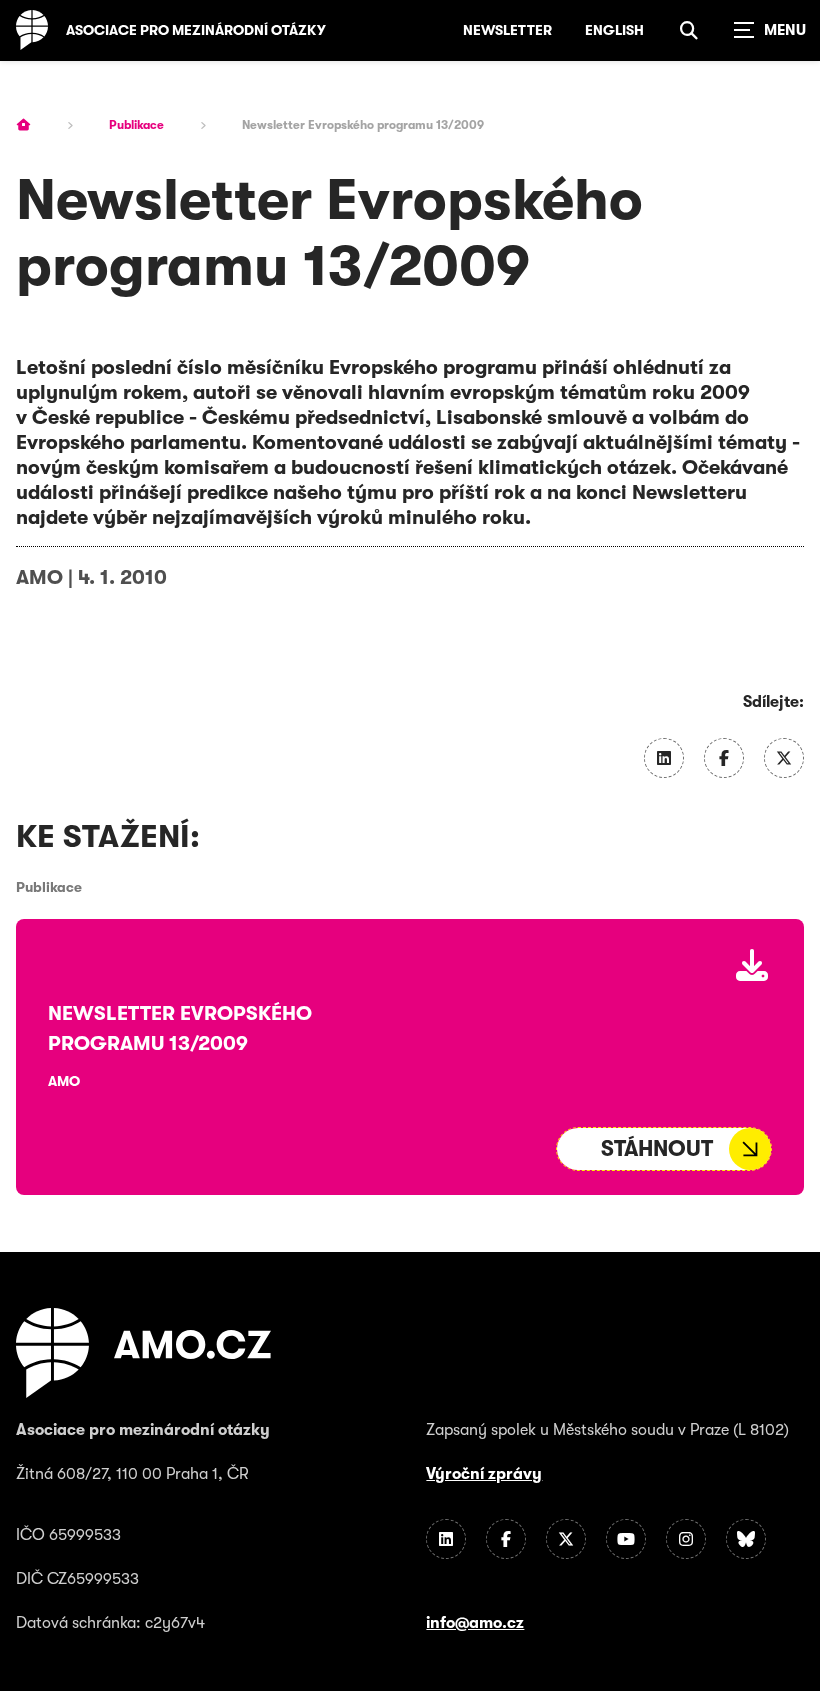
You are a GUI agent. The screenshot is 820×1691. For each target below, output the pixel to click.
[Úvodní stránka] (32, 30)
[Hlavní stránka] (23, 125)
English (614, 30)
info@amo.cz (475, 1623)
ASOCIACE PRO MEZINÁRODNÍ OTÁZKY (196, 30)
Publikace (136, 125)
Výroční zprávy (484, 1474)
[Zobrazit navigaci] (770, 30)
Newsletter (507, 30)
